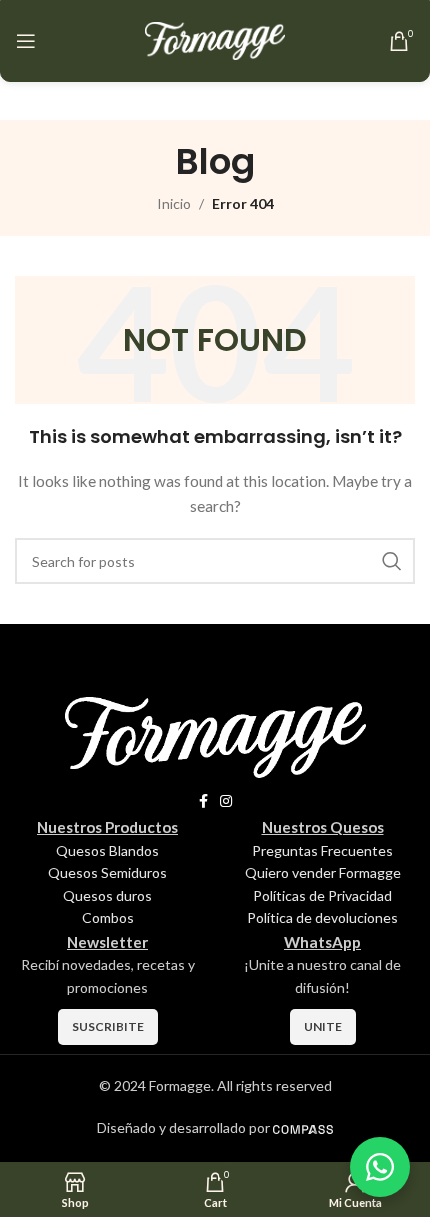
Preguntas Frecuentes (322, 850)
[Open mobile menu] (26, 41)
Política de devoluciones (322, 917)
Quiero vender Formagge (323, 872)
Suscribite (108, 1026)
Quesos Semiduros (107, 872)
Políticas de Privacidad (322, 895)
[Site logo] (215, 39)
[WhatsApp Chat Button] (380, 1167)
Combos (108, 917)
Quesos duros (107, 895)
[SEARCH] (392, 561)
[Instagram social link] (226, 801)
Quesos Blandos (107, 850)
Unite (323, 1026)
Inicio (174, 203)
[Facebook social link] (203, 801)
